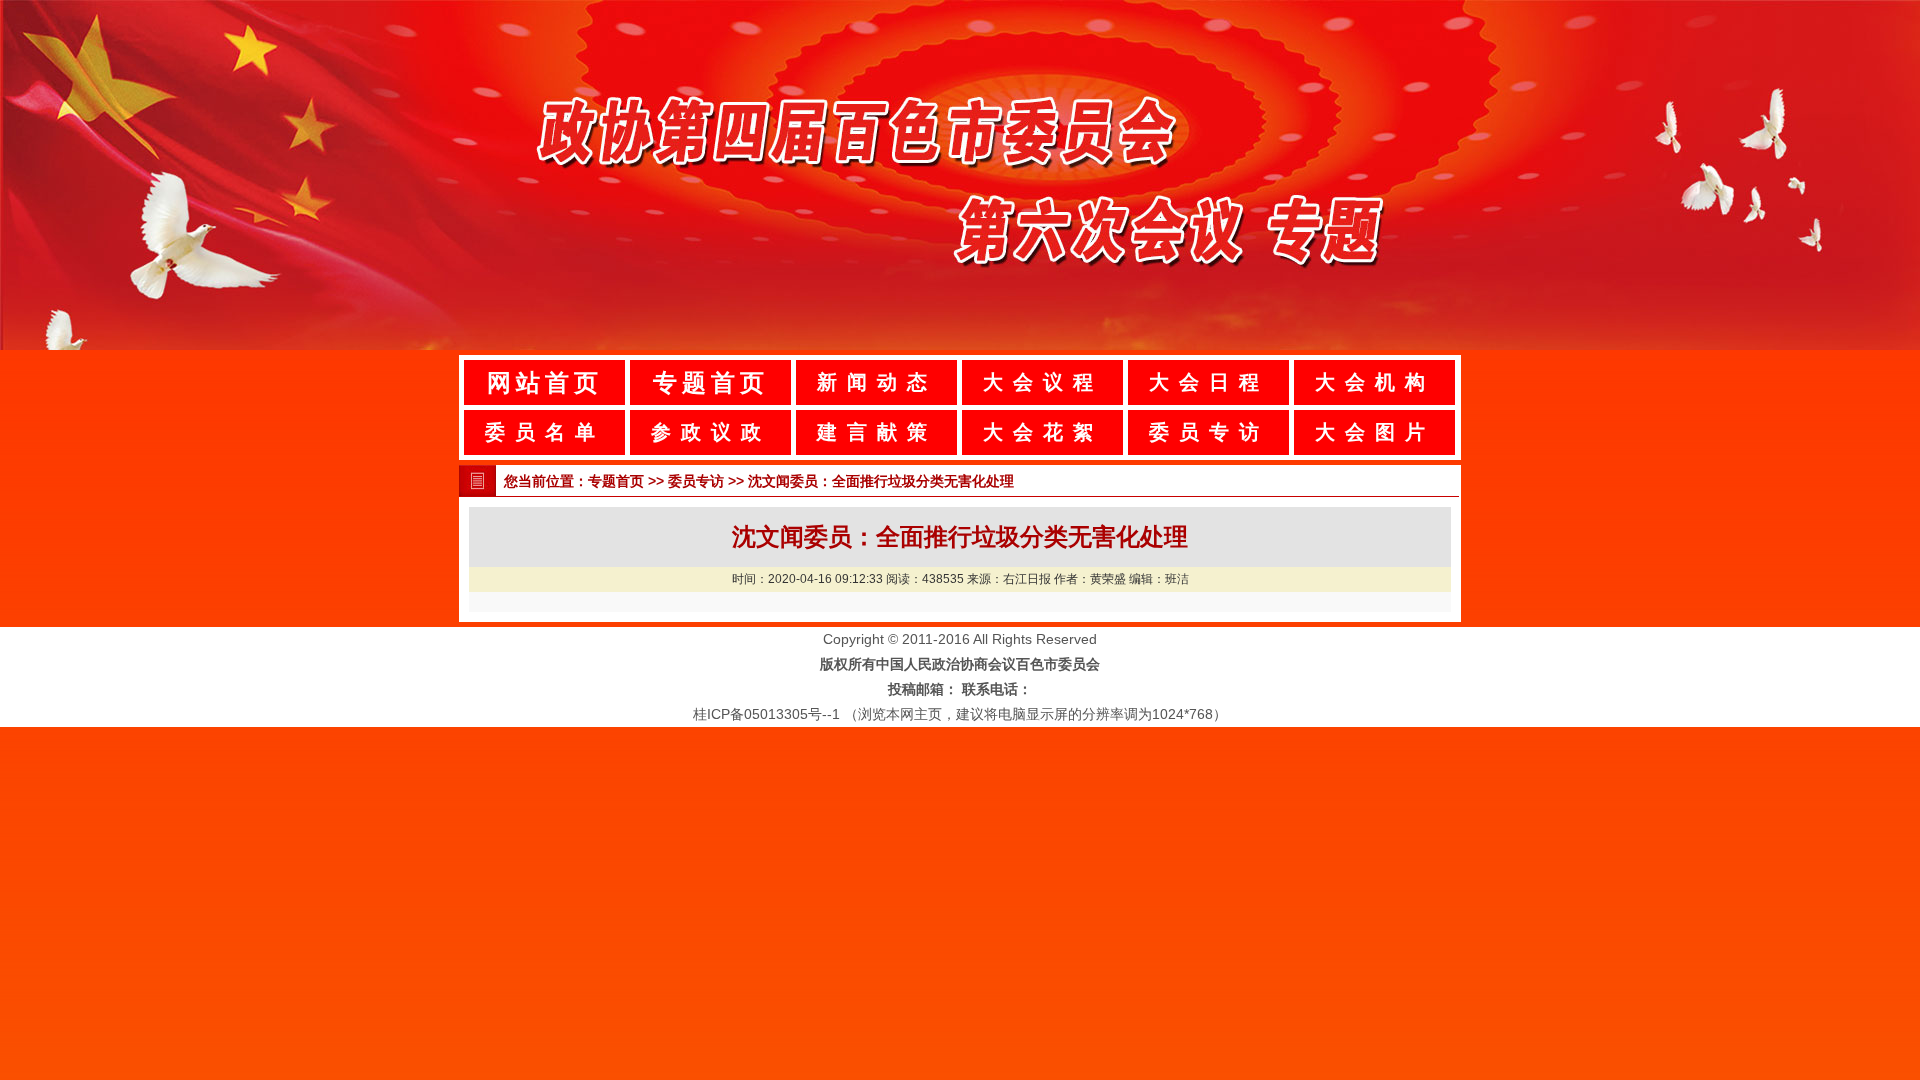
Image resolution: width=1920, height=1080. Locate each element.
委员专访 (1209, 432)
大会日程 (1209, 382)
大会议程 (1043, 382)
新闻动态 (877, 382)
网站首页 (545, 382)
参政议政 (711, 432)
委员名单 (545, 432)
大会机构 (1375, 382)
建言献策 (877, 432)
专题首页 (711, 382)
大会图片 (1375, 432)
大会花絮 (1043, 432)
